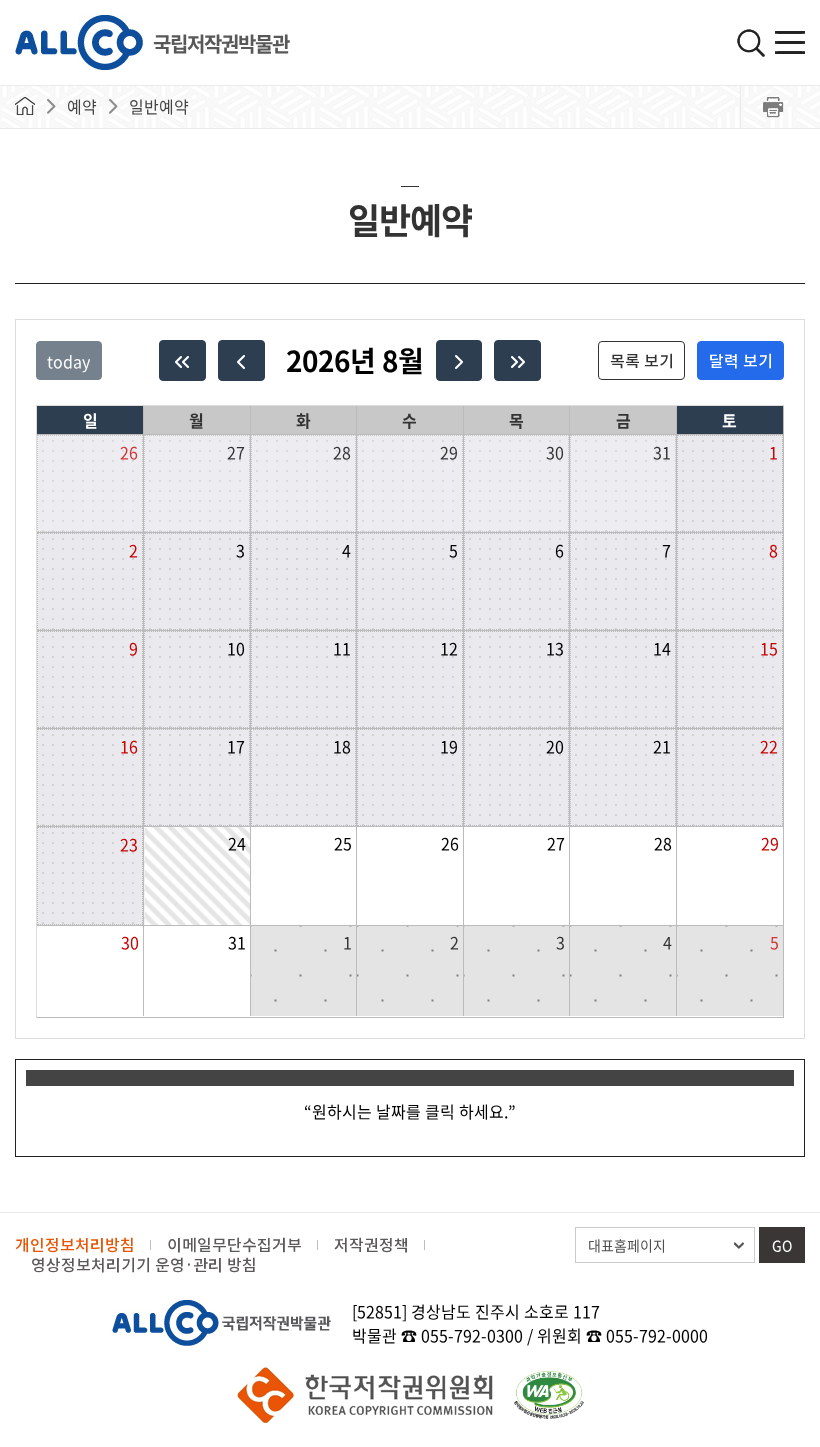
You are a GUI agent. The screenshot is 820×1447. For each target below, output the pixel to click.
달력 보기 (741, 361)
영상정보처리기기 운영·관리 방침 (144, 1265)
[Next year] (517, 360)
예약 (82, 106)
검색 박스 (751, 43)
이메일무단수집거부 (234, 1245)
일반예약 (159, 106)
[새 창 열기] (549, 1395)
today (68, 361)
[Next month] (459, 360)
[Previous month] (241, 360)
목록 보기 (642, 361)
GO (782, 1245)
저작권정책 (371, 1245)
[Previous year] (182, 360)
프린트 (772, 107)
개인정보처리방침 (75, 1245)
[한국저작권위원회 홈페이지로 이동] (365, 1395)
